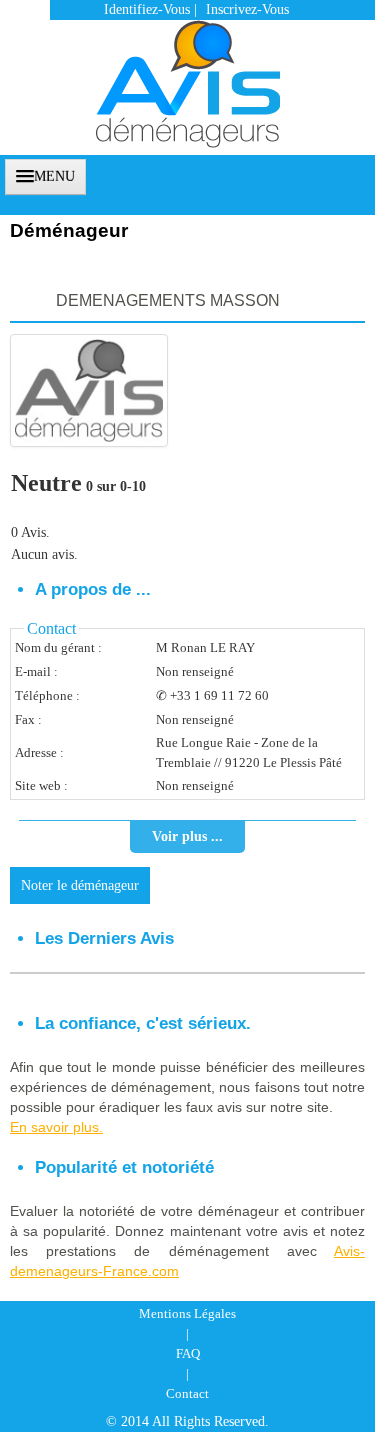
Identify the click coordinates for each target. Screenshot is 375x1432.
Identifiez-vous (147, 9)
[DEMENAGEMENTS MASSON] (89, 390)
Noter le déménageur (80, 885)
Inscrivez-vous (247, 9)
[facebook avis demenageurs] (322, 174)
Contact (187, 1393)
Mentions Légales (187, 1313)
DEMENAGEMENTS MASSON (168, 300)
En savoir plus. (56, 1127)
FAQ (188, 1353)
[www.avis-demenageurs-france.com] (188, 74)
